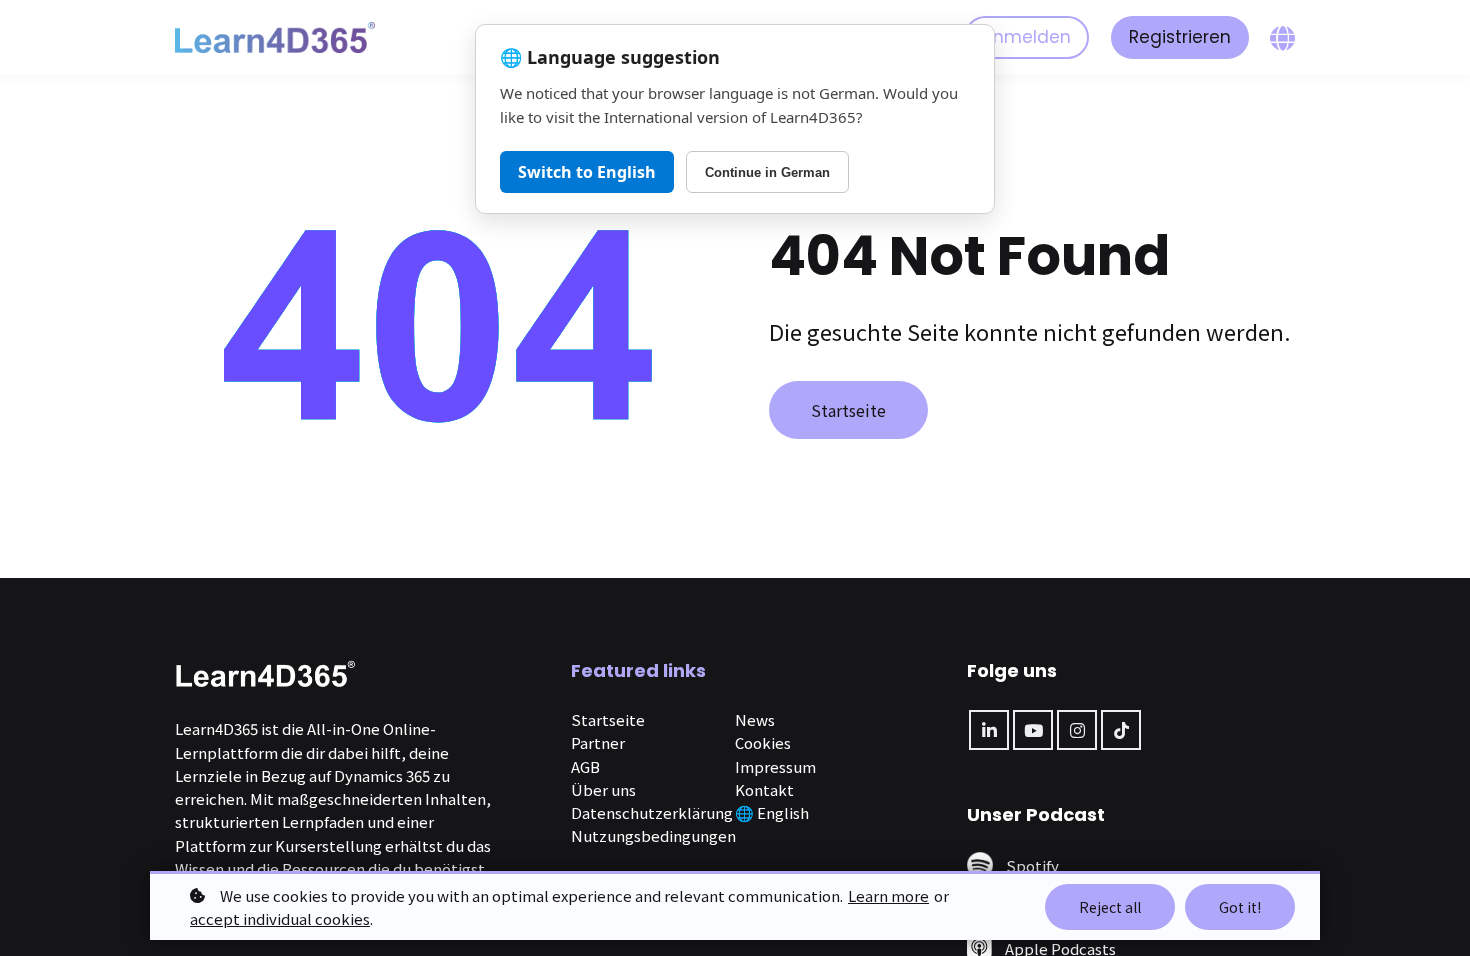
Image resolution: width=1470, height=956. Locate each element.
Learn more (888, 895)
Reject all (1110, 907)
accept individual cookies (280, 918)
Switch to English (587, 172)
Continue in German (767, 172)
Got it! (1240, 907)
